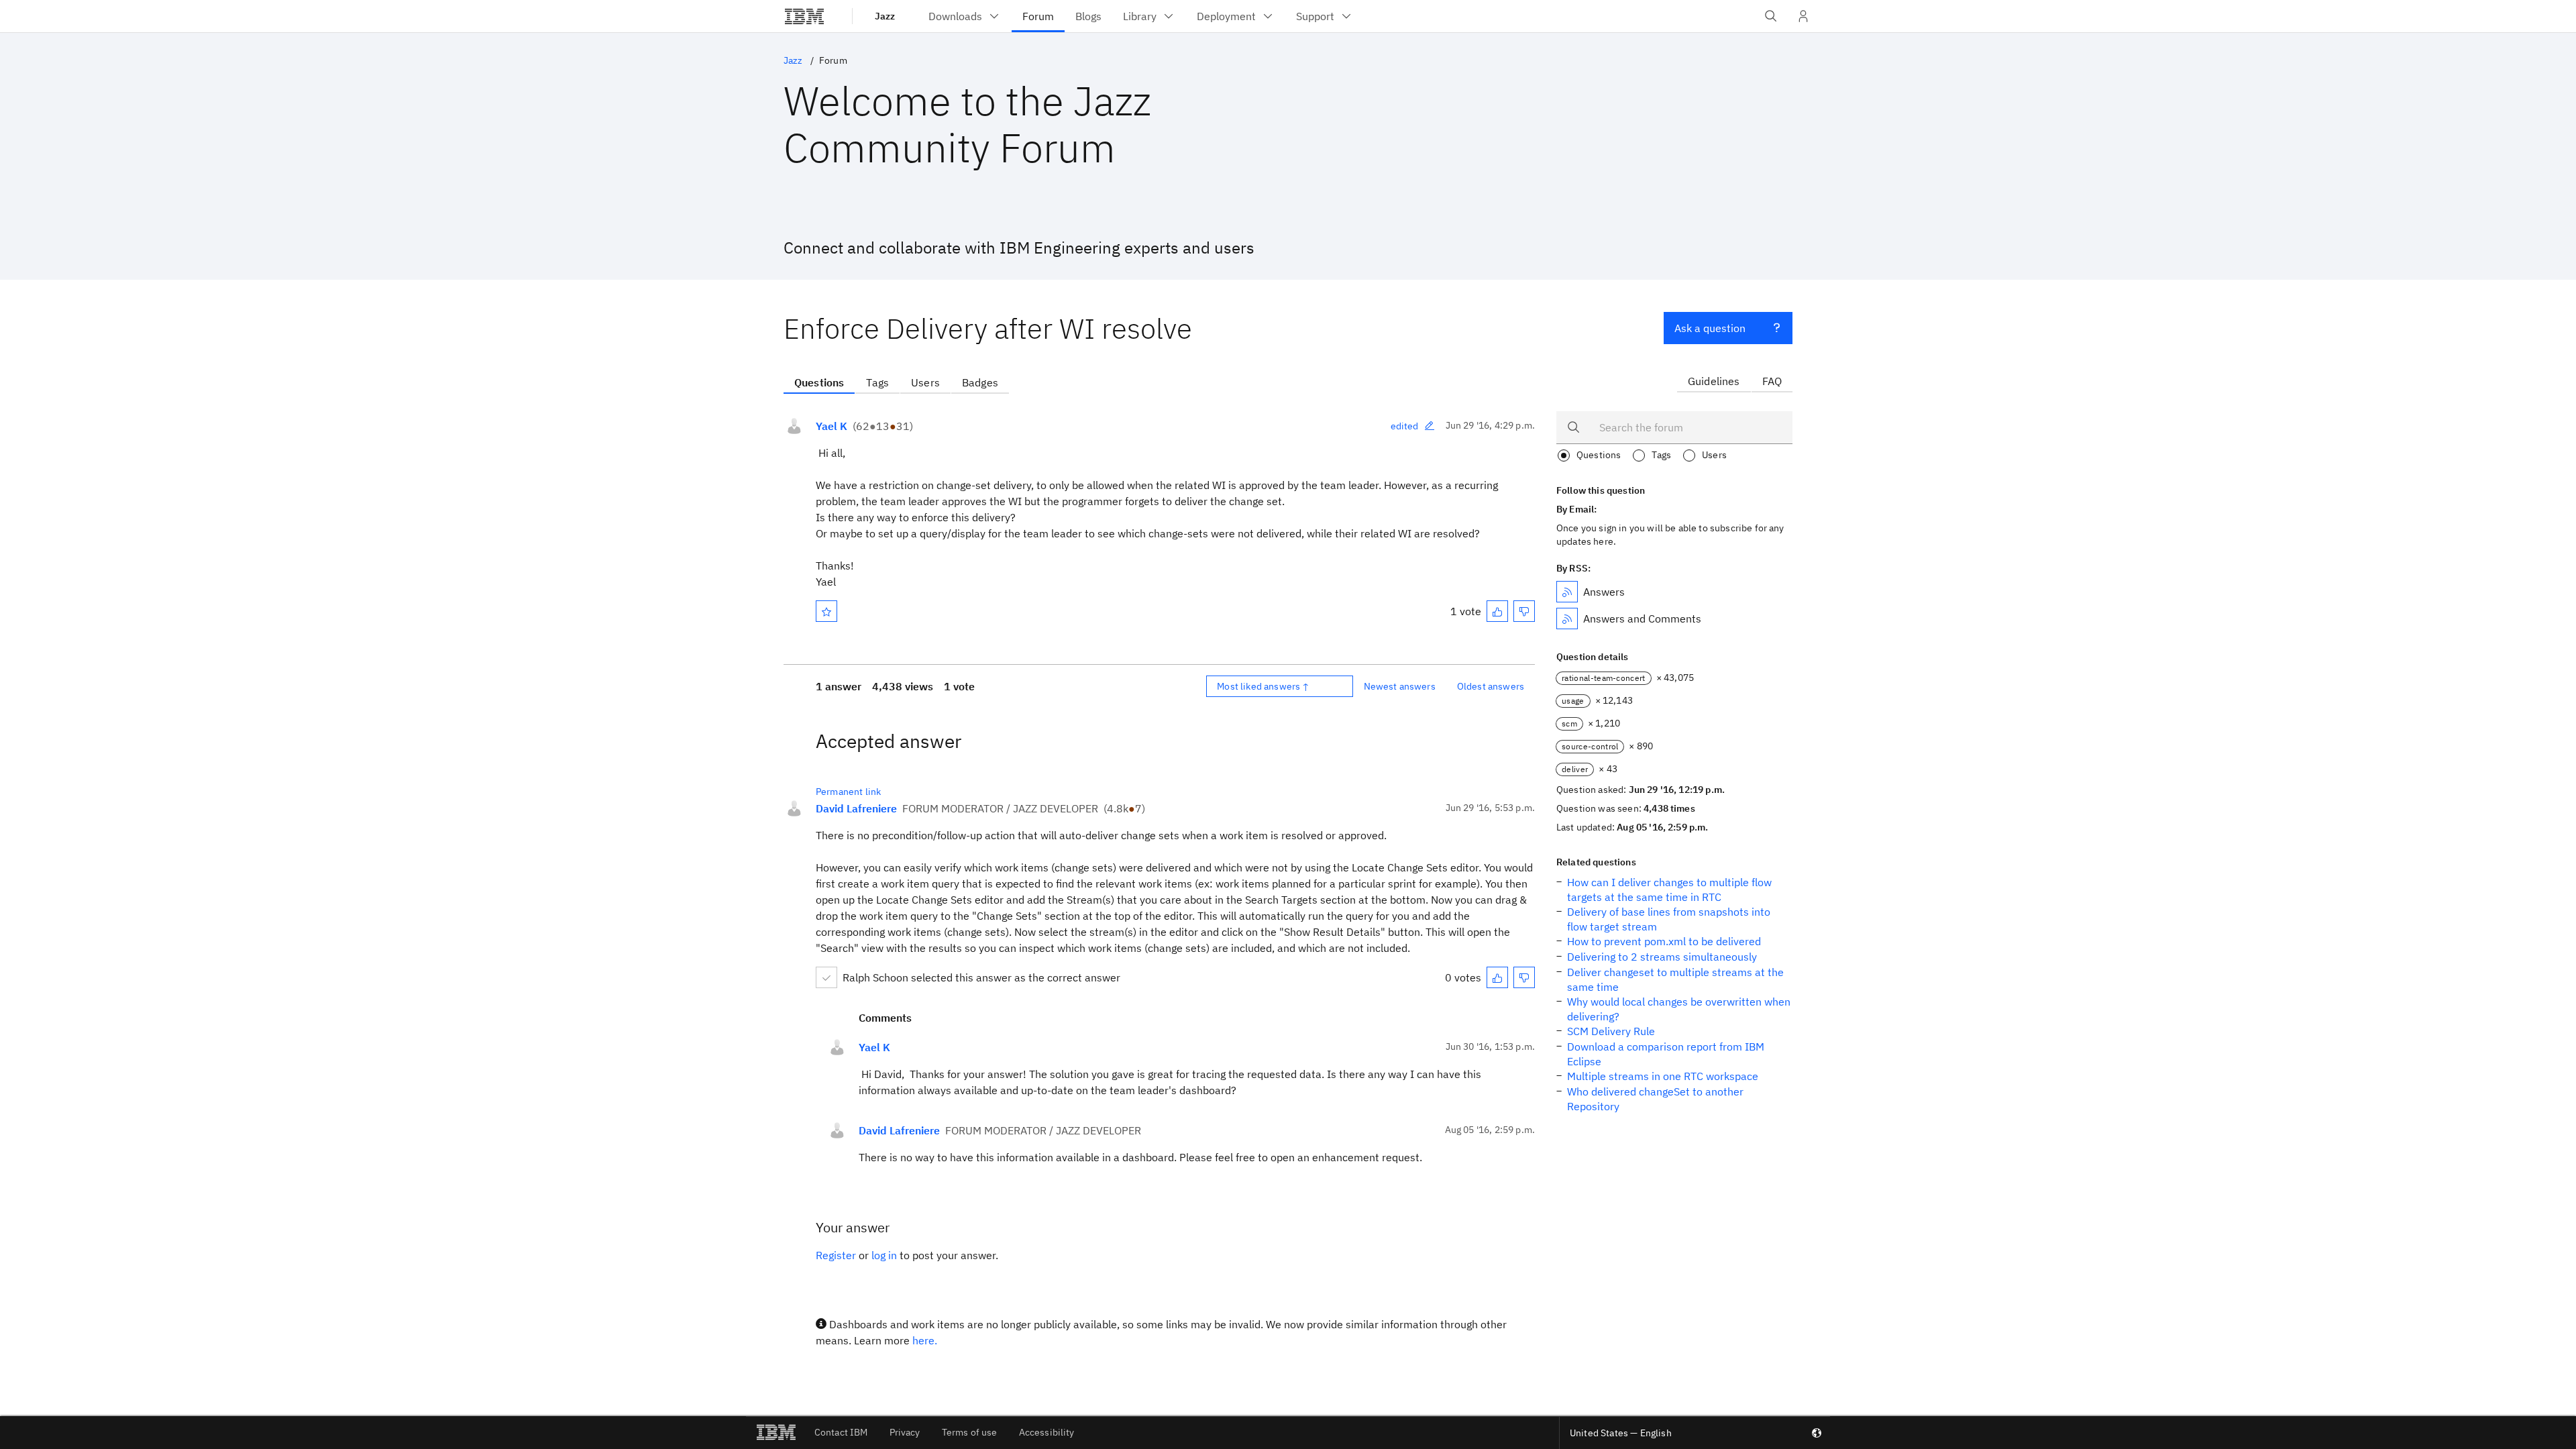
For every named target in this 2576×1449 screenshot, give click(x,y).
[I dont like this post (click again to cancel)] (1524, 611)
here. (925, 1340)
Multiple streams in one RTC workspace (1663, 1076)
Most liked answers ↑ (1263, 686)
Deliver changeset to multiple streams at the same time (1675, 979)
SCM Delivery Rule (1611, 1031)
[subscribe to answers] (1567, 592)
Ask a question (1710, 328)
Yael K (831, 426)
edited (1405, 426)
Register (836, 1255)
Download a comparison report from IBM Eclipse (1666, 1054)
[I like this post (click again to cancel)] (1497, 611)
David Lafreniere (856, 808)
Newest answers (1400, 686)
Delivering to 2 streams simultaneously (1662, 957)
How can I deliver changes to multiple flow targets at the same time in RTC (1669, 890)
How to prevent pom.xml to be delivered (1664, 941)
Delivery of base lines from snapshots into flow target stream (1669, 919)
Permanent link (848, 792)
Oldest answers (1491, 686)
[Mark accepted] (826, 977)
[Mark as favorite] (826, 611)
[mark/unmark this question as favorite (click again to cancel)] (826, 611)
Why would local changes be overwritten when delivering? (1679, 1009)
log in (884, 1255)
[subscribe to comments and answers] (1567, 619)
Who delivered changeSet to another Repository (1655, 1099)
